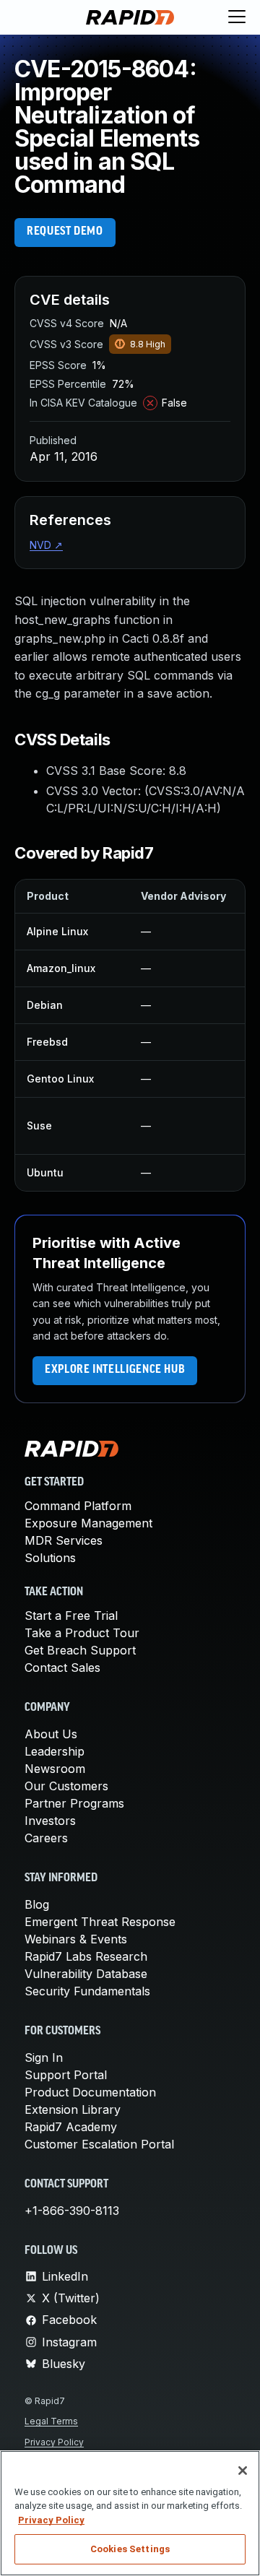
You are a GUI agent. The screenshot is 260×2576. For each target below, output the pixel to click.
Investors (50, 1821)
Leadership (55, 1751)
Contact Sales (62, 1668)
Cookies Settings (130, 2549)
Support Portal (66, 2075)
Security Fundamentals (87, 1991)
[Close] (243, 2471)
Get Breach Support (80, 1650)
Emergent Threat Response (100, 1922)
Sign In (44, 2057)
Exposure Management (88, 1523)
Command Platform (78, 1506)
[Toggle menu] (237, 17)
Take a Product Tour (82, 1633)
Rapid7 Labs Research (86, 1956)
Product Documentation (90, 2092)
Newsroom (55, 1769)
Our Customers (66, 1786)
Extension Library (73, 2109)
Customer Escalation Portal (99, 2144)
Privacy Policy (54, 2442)
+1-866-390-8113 (72, 2211)
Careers (46, 1838)
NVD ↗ (46, 545)
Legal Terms (51, 2421)
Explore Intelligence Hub (115, 1370)
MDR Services (64, 1540)
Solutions (50, 1558)
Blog (37, 1904)
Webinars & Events (76, 1939)
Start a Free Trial (71, 1616)
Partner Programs (74, 1803)
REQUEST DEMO (65, 232)
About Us (51, 1734)
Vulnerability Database (86, 1974)
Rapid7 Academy (71, 2127)
